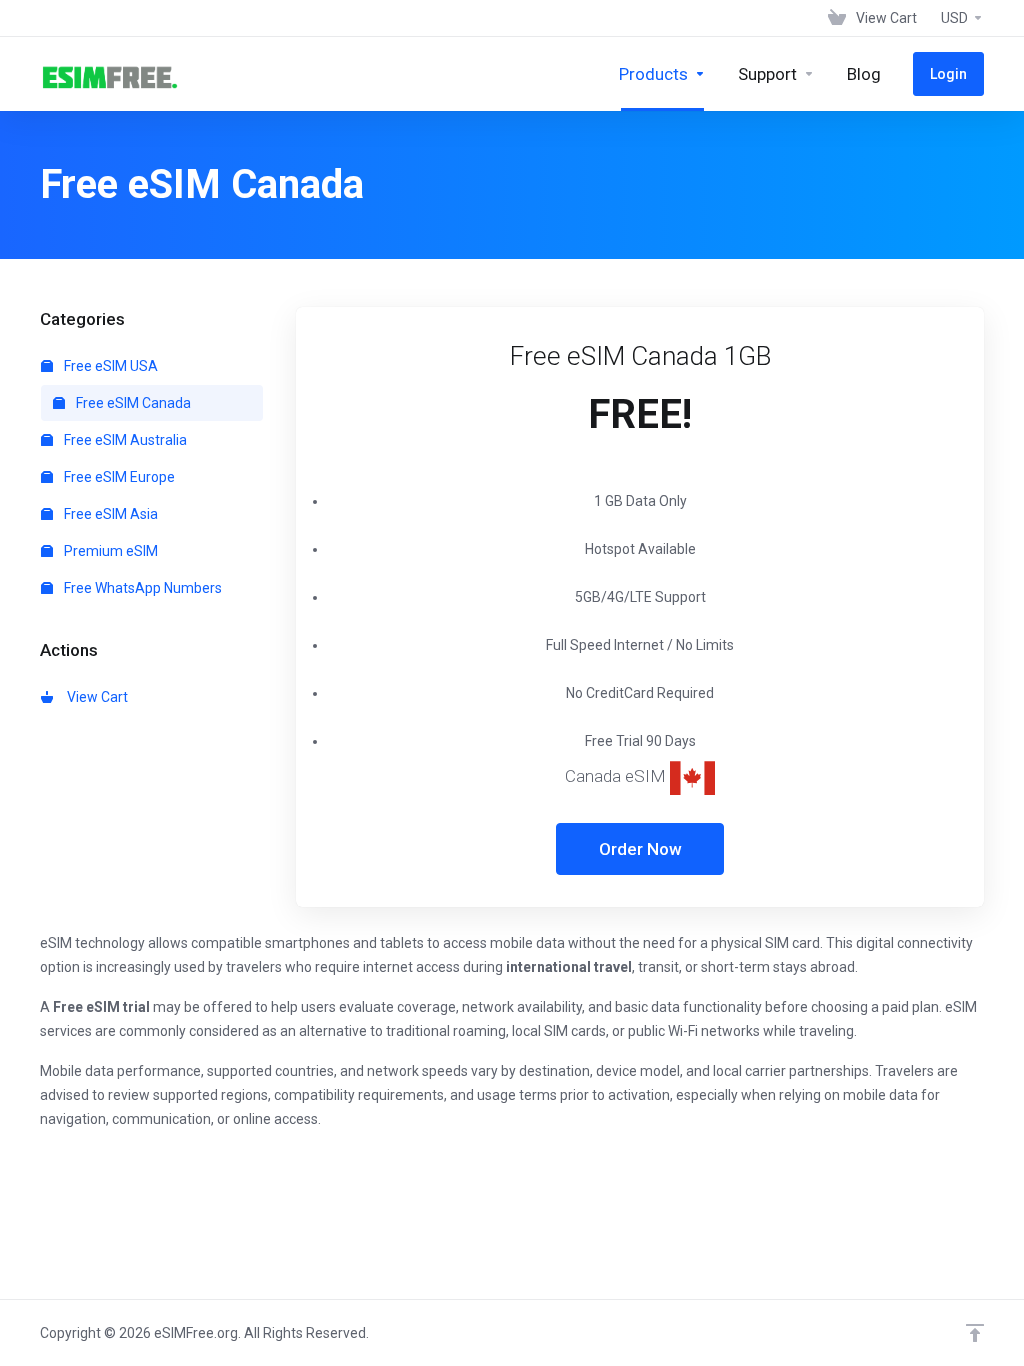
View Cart (94, 697)
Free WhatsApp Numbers (141, 588)
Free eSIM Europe (118, 477)
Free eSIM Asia (109, 514)
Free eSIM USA (109, 366)
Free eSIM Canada (132, 403)
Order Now (640, 849)
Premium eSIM (109, 551)
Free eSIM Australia (124, 440)
